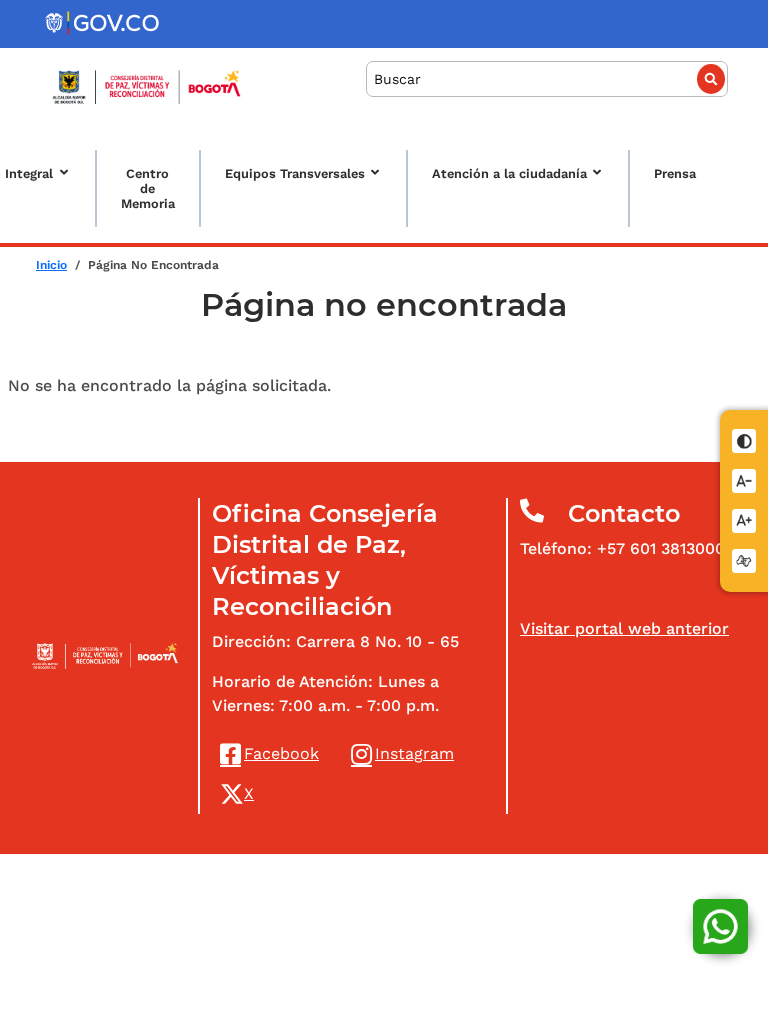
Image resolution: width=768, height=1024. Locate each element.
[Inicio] (146, 87)
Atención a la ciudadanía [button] (509, 173)
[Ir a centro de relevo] (745, 559)
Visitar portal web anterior (624, 628)
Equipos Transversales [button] (295, 173)
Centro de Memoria (148, 188)
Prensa (675, 173)
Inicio (51, 265)
